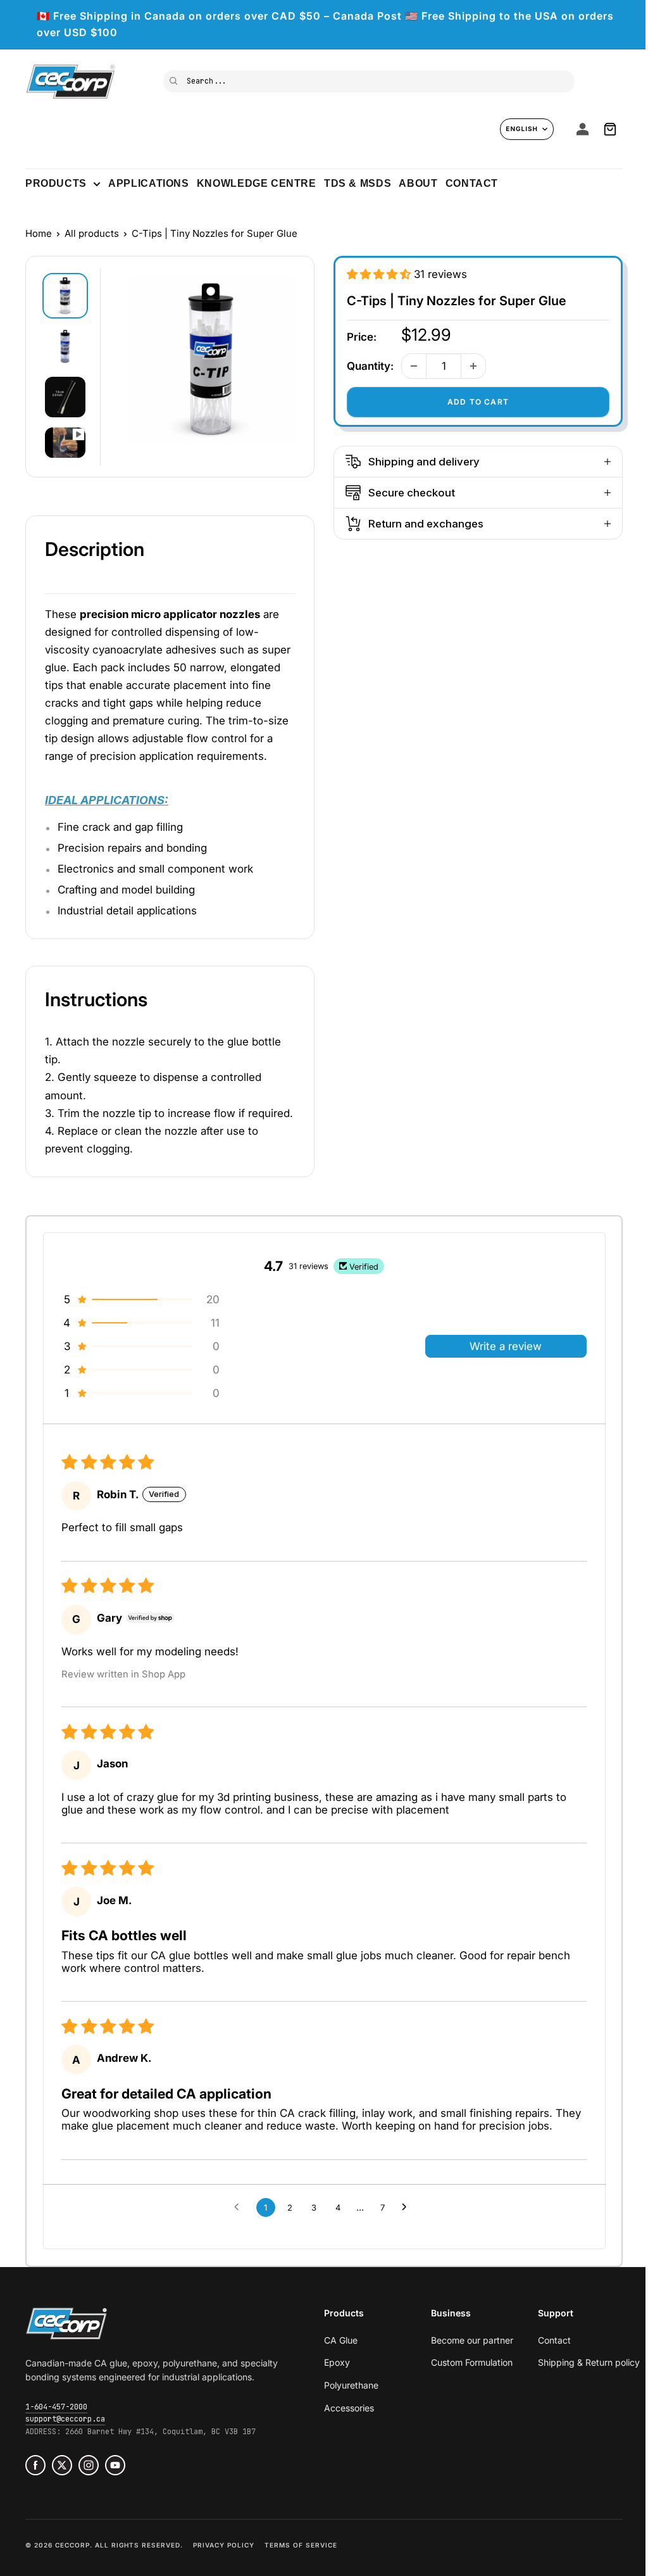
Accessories (349, 2408)
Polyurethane (351, 2385)
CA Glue (341, 2340)
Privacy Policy (224, 2545)
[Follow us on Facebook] (35, 2465)
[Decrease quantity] (414, 366)
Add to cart (478, 402)
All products (92, 233)
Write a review (506, 1346)
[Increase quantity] (473, 366)
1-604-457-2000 (56, 2407)
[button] (380, 274)
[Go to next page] (408, 2207)
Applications (148, 183)
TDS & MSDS (358, 183)
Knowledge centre (257, 183)
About (418, 183)
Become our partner (472, 2340)
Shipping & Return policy (589, 2362)
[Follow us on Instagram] (89, 2465)
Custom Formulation (472, 2362)
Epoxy (337, 2362)
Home (39, 233)
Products (56, 183)
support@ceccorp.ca (65, 2419)
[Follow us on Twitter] (62, 2465)
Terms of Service (301, 2545)
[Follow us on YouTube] (115, 2465)
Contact (472, 183)
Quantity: (370, 366)
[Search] (174, 80)
